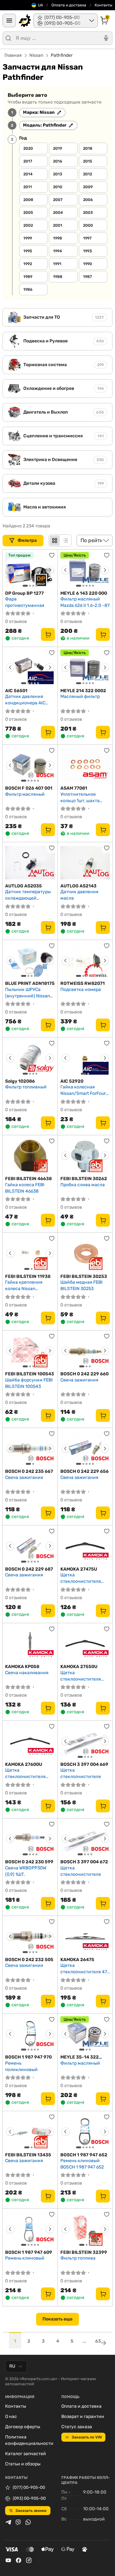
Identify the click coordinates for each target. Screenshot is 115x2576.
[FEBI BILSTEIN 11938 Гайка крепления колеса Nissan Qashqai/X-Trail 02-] (30, 1253)
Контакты (103, 5)
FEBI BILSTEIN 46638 (28, 1179)
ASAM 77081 (74, 788)
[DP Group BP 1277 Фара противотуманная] (30, 570)
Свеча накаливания (27, 1673)
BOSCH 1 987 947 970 (28, 2057)
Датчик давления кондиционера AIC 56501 (25, 700)
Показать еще (57, 2319)
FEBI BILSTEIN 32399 (84, 2252)
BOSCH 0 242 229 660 (84, 1374)
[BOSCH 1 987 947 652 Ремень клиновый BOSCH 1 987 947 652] (85, 2132)
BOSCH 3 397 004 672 (84, 1862)
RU (12, 2366)
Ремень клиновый (25, 2258)
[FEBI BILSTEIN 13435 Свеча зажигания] (30, 2132)
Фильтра (28, 540)
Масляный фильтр (80, 696)
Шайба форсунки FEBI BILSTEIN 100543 (29, 1383)
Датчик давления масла (79, 895)
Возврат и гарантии (83, 2417)
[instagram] (29, 2560)
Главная (13, 55)
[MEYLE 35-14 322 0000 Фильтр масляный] (85, 2034)
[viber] (18, 2522)
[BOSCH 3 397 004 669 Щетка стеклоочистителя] (85, 1741)
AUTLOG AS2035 (23, 886)
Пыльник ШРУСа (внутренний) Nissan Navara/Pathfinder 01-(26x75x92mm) (29, 993)
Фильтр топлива (78, 2258)
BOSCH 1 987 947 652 (84, 2155)
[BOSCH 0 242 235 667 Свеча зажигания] (30, 1448)
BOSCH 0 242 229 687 (29, 1569)
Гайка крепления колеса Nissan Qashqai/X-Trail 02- (25, 1285)
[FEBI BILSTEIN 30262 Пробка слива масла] (85, 1156)
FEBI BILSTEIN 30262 (84, 1179)
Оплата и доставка (69, 5)
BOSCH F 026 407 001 (29, 788)
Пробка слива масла (83, 1185)
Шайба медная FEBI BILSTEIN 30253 (81, 1285)
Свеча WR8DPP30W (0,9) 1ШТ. (26, 1871)
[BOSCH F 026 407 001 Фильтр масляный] (30, 765)
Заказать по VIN (87, 2437)
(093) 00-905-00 (29, 2498)
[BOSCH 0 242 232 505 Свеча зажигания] (30, 1936)
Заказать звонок (31, 2511)
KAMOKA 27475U (79, 1569)
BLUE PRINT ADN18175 (30, 983)
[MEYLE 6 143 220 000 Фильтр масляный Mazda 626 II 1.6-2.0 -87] (85, 570)
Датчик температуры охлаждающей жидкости (28, 895)
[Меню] (9, 21)
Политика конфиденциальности (29, 2440)
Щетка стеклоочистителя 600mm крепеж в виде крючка (29, 1773)
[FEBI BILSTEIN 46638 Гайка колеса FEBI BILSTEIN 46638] (30, 1156)
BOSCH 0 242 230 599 (29, 1862)
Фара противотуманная (25, 602)
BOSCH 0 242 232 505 (29, 1960)
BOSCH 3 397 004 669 (84, 1764)
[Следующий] (50, 570)
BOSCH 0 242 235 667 (29, 1471)
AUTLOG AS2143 (78, 886)
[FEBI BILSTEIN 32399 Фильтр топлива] (85, 2229)
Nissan (36, 55)
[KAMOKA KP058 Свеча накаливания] (30, 1644)
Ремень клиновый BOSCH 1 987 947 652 (82, 2164)
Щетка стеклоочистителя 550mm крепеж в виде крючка (84, 1676)
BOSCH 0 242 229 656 (84, 1471)
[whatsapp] (28, 2522)
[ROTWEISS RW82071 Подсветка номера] (85, 961)
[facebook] (19, 2560)
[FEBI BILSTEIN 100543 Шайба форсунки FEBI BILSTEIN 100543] (30, 1351)
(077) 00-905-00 (29, 2487)
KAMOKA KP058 (22, 1667)
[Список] (65, 541)
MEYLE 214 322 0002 (83, 691)
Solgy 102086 (20, 1081)
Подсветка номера (81, 990)
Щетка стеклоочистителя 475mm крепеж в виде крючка (84, 1578)
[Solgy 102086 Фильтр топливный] (30, 1058)
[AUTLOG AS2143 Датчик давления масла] (85, 863)
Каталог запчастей (26, 2454)
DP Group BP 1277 (24, 593)
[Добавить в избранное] (52, 555)
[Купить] (48, 634)
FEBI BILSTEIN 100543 (30, 1374)
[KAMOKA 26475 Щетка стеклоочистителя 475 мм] (85, 1936)
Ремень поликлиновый (21, 2066)
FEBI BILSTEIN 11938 (28, 1276)
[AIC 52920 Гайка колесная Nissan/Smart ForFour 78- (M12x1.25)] (85, 1058)
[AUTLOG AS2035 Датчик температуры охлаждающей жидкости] (30, 863)
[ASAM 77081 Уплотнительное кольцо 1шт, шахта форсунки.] (85, 765)
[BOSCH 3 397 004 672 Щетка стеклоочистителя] (85, 1839)
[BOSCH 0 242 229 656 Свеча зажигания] (85, 1448)
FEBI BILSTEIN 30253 (84, 1276)
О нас (11, 2417)
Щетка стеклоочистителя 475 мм (85, 1969)
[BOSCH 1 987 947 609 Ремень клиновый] (30, 2229)
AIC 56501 (16, 691)
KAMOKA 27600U (24, 1764)
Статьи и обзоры (23, 2464)
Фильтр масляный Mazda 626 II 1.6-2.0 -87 (85, 602)
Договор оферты (23, 2427)
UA (41, 5)
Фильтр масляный (25, 794)
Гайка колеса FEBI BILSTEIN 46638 (25, 1188)
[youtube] (8, 2560)
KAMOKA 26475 (77, 1960)
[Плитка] (55, 541)
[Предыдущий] (10, 570)
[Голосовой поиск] (106, 38)
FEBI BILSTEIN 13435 (28, 2155)
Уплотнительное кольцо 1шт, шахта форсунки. (80, 797)
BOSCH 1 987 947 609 (29, 2252)
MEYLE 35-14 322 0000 (80, 2057)
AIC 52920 (72, 1081)
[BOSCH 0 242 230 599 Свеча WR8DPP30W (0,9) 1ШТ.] (30, 1839)
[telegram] (8, 2522)
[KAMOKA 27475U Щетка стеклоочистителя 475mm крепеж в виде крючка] (85, 1546)
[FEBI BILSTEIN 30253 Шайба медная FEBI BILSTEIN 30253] (85, 1253)
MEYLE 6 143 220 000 (84, 593)
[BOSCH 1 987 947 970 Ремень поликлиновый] (30, 2034)
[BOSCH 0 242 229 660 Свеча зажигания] (85, 1351)
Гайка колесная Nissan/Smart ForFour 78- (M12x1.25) (83, 1090)
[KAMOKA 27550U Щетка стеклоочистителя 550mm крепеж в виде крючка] (85, 1644)
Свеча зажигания (79, 1380)
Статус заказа (77, 2427)
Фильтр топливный (26, 1087)
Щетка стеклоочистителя (81, 1773)
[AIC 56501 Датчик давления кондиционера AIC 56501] (30, 667)
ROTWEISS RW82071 (83, 983)
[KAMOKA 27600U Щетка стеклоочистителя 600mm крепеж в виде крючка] (30, 1741)
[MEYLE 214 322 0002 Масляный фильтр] (85, 667)
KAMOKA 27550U (79, 1667)
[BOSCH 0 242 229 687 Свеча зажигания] (30, 1546)
